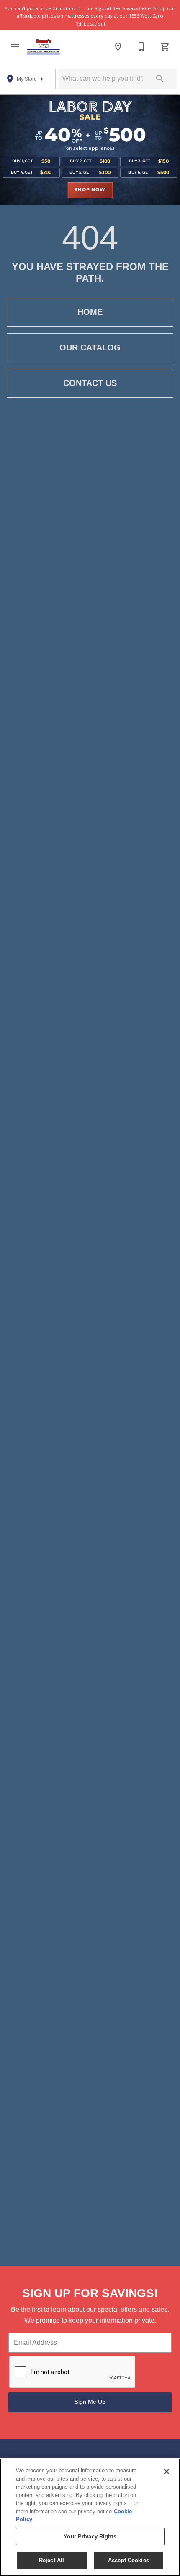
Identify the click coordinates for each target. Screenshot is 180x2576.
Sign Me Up (90, 2402)
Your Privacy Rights (90, 2536)
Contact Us (90, 383)
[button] (15, 47)
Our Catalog (90, 347)
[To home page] (44, 47)
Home (90, 312)
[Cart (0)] (165, 47)
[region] (90, 2517)
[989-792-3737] (141, 47)
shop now (90, 190)
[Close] (167, 2471)
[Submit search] (160, 79)
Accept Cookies (129, 2560)
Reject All (51, 2560)
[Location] (118, 47)
